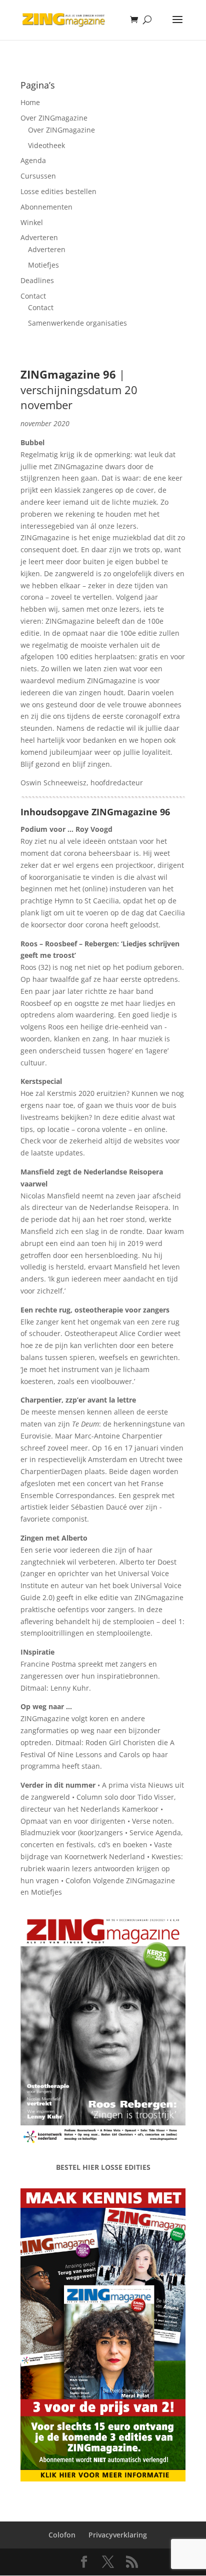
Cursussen (38, 176)
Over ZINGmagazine (54, 118)
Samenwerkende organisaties (77, 323)
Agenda (33, 160)
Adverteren (39, 237)
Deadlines (37, 280)
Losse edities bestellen (58, 191)
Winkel (32, 222)
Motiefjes (43, 265)
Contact (33, 296)
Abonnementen (46, 207)
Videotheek (46, 145)
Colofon (62, 2535)
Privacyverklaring (118, 2535)
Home (30, 102)
